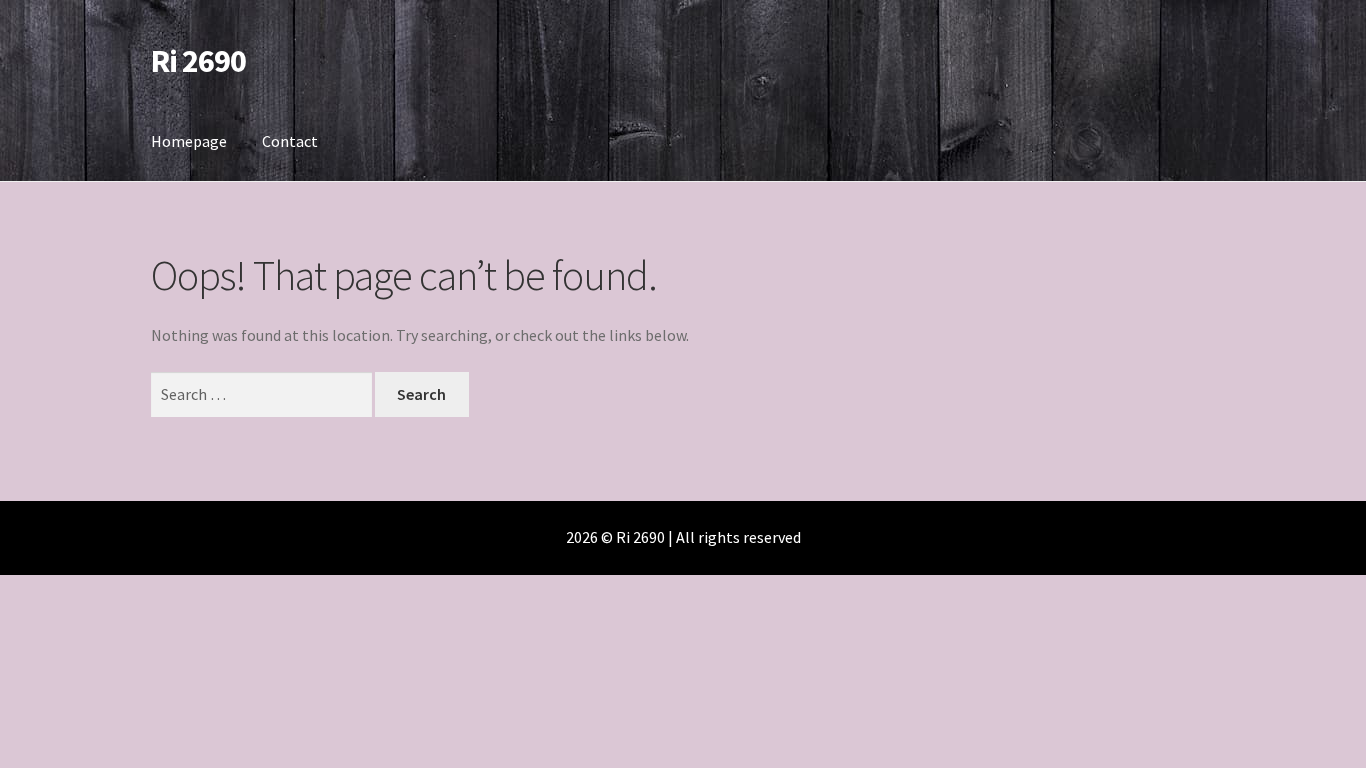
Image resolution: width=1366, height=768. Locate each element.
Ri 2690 (198, 61)
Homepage (189, 141)
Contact (290, 141)
